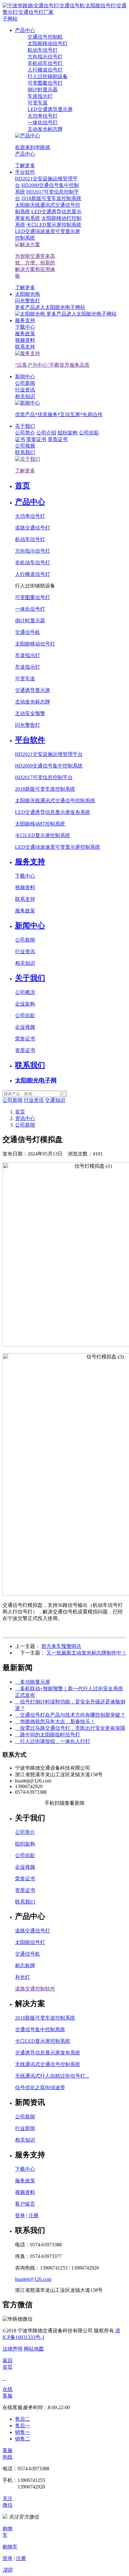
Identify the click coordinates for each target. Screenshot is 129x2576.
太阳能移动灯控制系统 (40, 824)
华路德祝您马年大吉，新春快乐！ (55, 1721)
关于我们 (25, 426)
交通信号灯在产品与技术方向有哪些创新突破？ (70, 1715)
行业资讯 (25, 951)
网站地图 (34, 2349)
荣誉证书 (36, 439)
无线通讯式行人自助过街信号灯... (52, 2076)
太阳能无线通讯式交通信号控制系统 (55, 801)
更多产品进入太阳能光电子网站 (81, 314)
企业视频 (25, 1027)
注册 (34, 2215)
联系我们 (30, 1065)
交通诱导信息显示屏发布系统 (48, 2053)
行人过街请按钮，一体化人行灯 (53, 1741)
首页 (23, 486)
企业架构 (25, 1004)
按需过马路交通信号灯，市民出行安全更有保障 (70, 1728)
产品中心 (25, 30)
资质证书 (58, 439)
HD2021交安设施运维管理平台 (49, 754)
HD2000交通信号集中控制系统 (49, 766)
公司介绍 (46, 433)
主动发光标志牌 (33, 702)
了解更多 (25, 165)
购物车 (10, 2547)
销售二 (23, 2439)
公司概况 (25, 992)
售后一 (23, 2426)
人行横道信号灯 (33, 574)
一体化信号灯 (30, 609)
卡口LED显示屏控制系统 (43, 835)
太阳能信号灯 (30, 1942)
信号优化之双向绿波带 (40, 2087)
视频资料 (25, 887)
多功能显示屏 (33, 1682)
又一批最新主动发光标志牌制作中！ (86, 1653)
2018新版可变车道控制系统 (45, 789)
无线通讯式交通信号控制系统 (48, 2064)
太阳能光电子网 (36, 1080)
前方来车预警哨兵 (61, 1646)
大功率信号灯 (30, 516)
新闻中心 (25, 377)
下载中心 (25, 876)
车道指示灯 (28, 655)
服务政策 (25, 911)
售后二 (23, 2419)
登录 (20, 2215)
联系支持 (25, 899)
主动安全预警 (30, 713)
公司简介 (25, 1832)
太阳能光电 (28, 294)
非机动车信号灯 (33, 563)
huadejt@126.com (33, 2279)
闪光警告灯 (28, 725)
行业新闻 (25, 2128)
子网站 (10, 19)
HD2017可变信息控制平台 (44, 777)
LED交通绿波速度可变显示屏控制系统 (58, 847)
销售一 (23, 2432)
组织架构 (68, 433)
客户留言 (25, 2204)
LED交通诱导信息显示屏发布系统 (53, 812)
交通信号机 (28, 632)
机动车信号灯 (30, 539)
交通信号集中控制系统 (40, 2029)
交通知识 (55, 1100)
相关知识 (25, 963)
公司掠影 (89, 433)
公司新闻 (25, 940)
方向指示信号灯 (33, 551)
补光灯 (23, 1977)
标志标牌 (25, 1965)
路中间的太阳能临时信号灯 (48, 1735)
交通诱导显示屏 (33, 690)
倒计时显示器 (30, 621)
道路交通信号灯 (33, 528)
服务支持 (25, 320)
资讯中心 (25, 1118)
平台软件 (25, 172)
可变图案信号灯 (33, 597)
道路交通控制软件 (35, 1989)
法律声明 (13, 2349)
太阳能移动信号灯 (35, 644)
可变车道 (25, 679)
